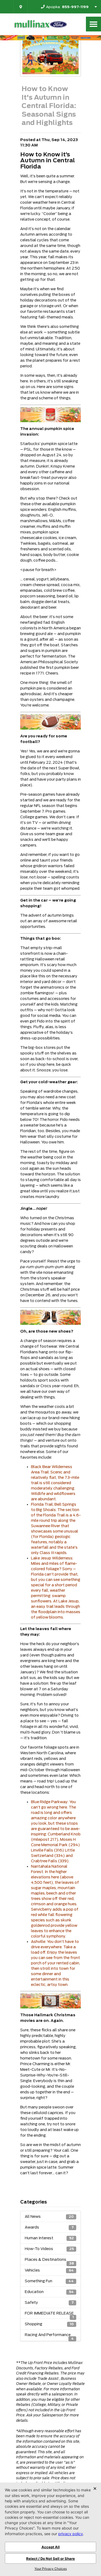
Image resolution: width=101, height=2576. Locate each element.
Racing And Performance (49, 2336)
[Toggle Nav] (93, 24)
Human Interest (49, 2238)
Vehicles (49, 2270)
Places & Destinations (49, 2261)
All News (49, 2216)
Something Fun (49, 2281)
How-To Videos (49, 2249)
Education (49, 2292)
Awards (49, 2227)
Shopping (49, 2324)
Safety (49, 2302)
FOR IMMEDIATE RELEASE (49, 2315)
